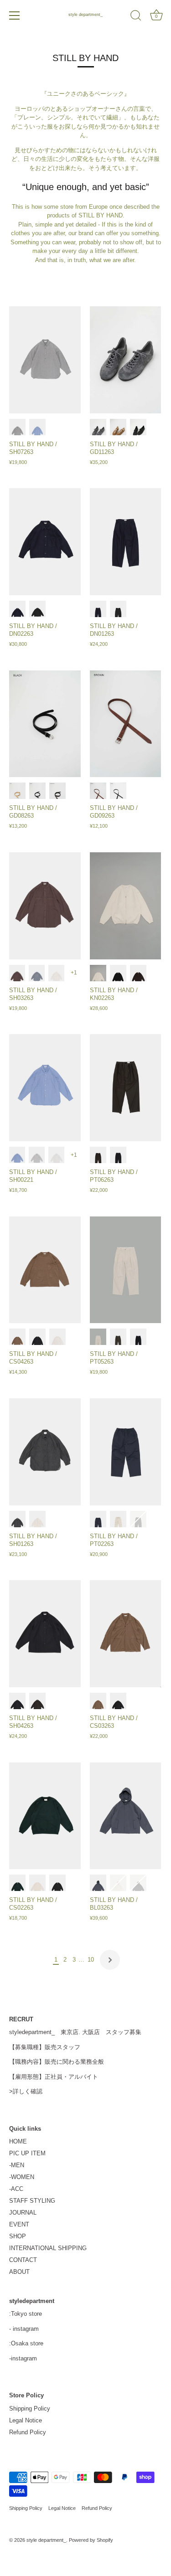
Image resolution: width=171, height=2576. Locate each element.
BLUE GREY (98, 1883)
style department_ (85, 15)
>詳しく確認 (26, 2091)
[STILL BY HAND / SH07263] (45, 360)
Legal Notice (26, 2420)
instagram (26, 2329)
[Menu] (15, 15)
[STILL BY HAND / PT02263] (126, 1452)
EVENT (19, 2224)
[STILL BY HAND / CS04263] (45, 1270)
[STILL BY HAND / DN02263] (45, 542)
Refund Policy (28, 2432)
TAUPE (118, 1519)
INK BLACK (118, 1155)
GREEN (17, 1883)
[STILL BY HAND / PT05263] (126, 1270)
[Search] (136, 17)
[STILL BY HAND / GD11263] (126, 360)
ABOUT (19, 2272)
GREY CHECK (37, 1155)
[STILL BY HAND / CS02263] (45, 1816)
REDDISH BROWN (17, 973)
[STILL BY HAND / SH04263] (45, 1634)
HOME (18, 2141)
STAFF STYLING (32, 2201)
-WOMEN (22, 2177)
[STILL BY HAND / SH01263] (45, 1452)
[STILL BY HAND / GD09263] (126, 724)
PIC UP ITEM (27, 2153)
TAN (17, 791)
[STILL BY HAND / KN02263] (126, 906)
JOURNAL (23, 2213)
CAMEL (118, 427)
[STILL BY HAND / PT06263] (126, 1088)
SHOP (18, 2236)
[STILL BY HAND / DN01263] (126, 542)
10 (91, 1960)
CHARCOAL (98, 427)
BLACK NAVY (138, 1337)
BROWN (98, 791)
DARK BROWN (57, 791)
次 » (110, 1960)
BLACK (138, 427)
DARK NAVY (17, 609)
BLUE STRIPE (37, 427)
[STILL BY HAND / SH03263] (45, 906)
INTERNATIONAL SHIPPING (48, 2248)
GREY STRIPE (17, 427)
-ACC (16, 2189)
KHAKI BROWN (98, 1155)
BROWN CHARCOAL (138, 973)
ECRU (56, 973)
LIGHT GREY (57, 1337)
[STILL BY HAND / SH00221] (45, 1088)
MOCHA (17, 1337)
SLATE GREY (37, 973)
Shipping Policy (30, 2409)
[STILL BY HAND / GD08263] (45, 724)
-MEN (17, 2165)
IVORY (98, 973)
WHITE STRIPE (56, 1155)
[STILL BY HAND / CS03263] (126, 1634)
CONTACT (23, 2260)
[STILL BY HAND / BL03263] (126, 1816)
